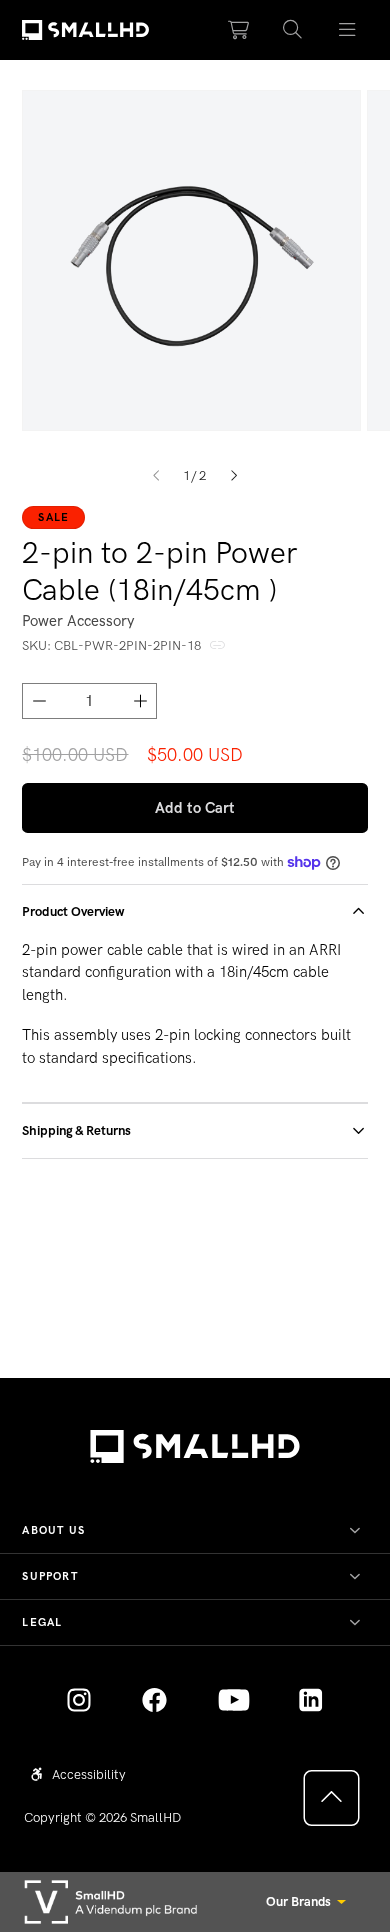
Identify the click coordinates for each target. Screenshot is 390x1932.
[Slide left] (156, 475)
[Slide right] (234, 475)
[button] (293, 30)
